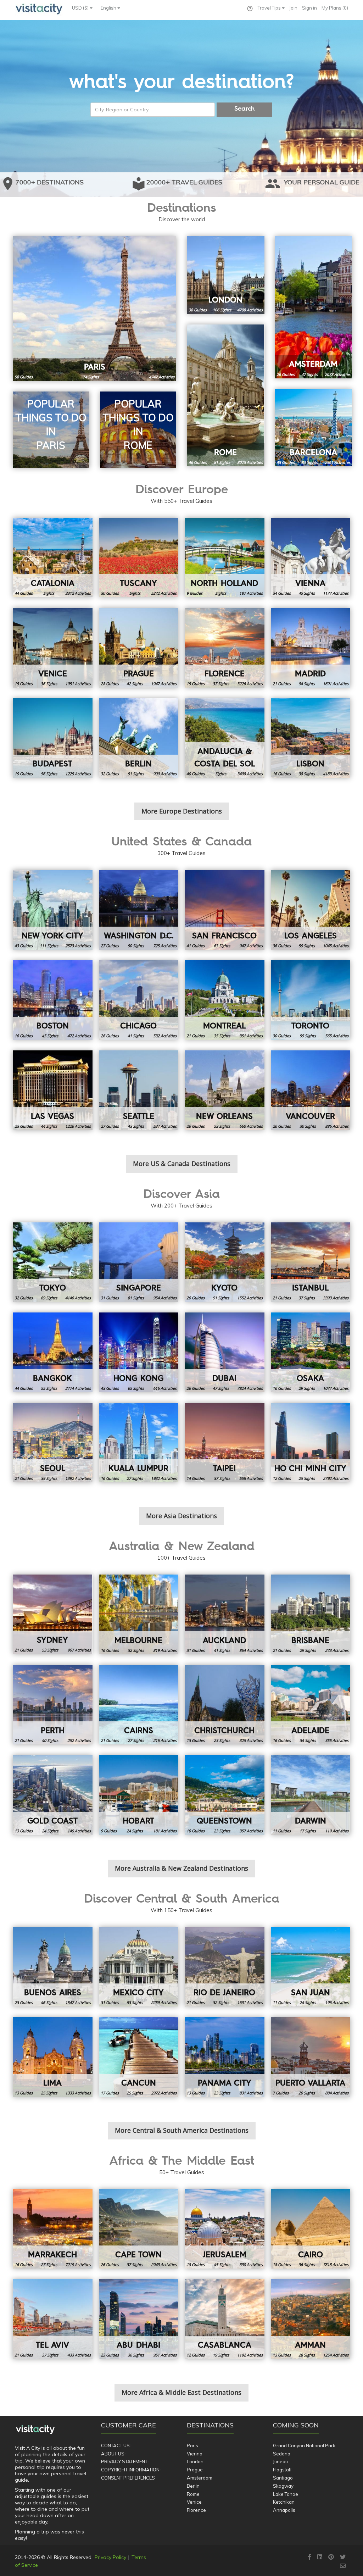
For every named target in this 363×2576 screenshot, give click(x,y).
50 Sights (136, 946)
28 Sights (307, 2355)
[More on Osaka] (311, 1352)
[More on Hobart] (139, 1795)
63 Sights (222, 946)
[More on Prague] (139, 648)
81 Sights (222, 462)
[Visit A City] (35, 2430)
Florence (196, 2510)
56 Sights (49, 774)
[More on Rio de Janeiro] (225, 1967)
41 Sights (136, 1036)
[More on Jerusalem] (225, 2229)
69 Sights (49, 1298)
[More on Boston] (53, 1000)
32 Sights (136, 1650)
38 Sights (307, 774)
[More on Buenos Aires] (53, 1967)
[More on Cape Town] (139, 2229)
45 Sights (307, 593)
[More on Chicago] (139, 1000)
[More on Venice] (53, 648)
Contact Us (115, 2445)
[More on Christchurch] (225, 1705)
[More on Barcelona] (314, 428)
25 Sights (307, 1478)
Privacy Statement (124, 2461)
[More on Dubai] (225, 1352)
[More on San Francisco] (225, 910)
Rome (193, 2494)
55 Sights (308, 1036)
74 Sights (91, 377)
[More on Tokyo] (53, 1262)
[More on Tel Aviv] (53, 2319)
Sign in (309, 8)
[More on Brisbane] (311, 1614)
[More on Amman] (311, 2319)
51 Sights (136, 774)
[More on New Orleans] (225, 1090)
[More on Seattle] (139, 1090)
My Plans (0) (335, 8)
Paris (192, 2445)
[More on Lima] (53, 2057)
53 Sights (222, 1126)
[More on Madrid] (311, 648)
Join (293, 8)
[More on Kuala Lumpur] (139, 1443)
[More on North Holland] (225, 558)
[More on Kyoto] (225, 1262)
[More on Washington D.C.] (139, 910)
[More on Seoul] (53, 1443)
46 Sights (49, 2002)
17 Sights (308, 1831)
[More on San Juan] (311, 1967)
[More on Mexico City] (139, 1967)
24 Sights (50, 1831)
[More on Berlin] (139, 738)
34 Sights (308, 1740)
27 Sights (135, 1478)
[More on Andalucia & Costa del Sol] (225, 738)
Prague (195, 2470)
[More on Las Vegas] (53, 1090)
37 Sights (221, 684)
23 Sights (222, 1740)
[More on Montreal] (225, 1000)
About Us (113, 2454)
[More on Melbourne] (139, 1614)
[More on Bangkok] (53, 1352)
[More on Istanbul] (311, 1262)
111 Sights (49, 946)
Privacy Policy (110, 2557)
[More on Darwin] (311, 1795)
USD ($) (81, 8)
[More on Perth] (53, 1705)
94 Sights (307, 684)
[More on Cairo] (311, 2229)
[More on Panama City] (225, 2057)
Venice (194, 2502)
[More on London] (226, 275)
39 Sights (49, 1478)
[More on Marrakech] (53, 2229)
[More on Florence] (225, 648)
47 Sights (309, 374)
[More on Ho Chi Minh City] (311, 1443)
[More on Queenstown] (225, 1795)
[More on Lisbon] (311, 738)
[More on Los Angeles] (311, 910)
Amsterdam (200, 2478)
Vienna (195, 2454)
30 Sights (308, 1126)
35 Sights (222, 1036)
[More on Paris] (94, 309)
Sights (49, 593)
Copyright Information (130, 2470)
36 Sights (49, 684)
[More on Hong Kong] (139, 1352)
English (109, 8)
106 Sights (222, 310)
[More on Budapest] (53, 738)
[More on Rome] (226, 395)
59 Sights (307, 946)
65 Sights (136, 1388)
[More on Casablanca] (225, 2319)
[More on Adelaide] (311, 1705)
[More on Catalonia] (53, 558)
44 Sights (49, 1126)
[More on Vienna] (311, 558)
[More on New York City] (53, 910)
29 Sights (307, 1388)
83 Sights (309, 462)
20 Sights (307, 2093)
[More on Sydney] (53, 1614)
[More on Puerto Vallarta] (311, 2057)
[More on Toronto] (311, 1000)
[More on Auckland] (225, 1614)
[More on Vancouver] (311, 1090)
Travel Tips (270, 8)
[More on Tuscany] (139, 558)
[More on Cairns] (139, 1705)
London (195, 2461)
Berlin (193, 2486)
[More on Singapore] (139, 1262)
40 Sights (50, 1740)
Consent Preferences (128, 2478)
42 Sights (135, 684)
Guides (24, 377)
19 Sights (221, 2355)
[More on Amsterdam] (314, 307)
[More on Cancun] (139, 2057)
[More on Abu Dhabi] (139, 2319)
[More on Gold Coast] (53, 1795)
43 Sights (136, 1126)
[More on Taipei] (225, 1443)
